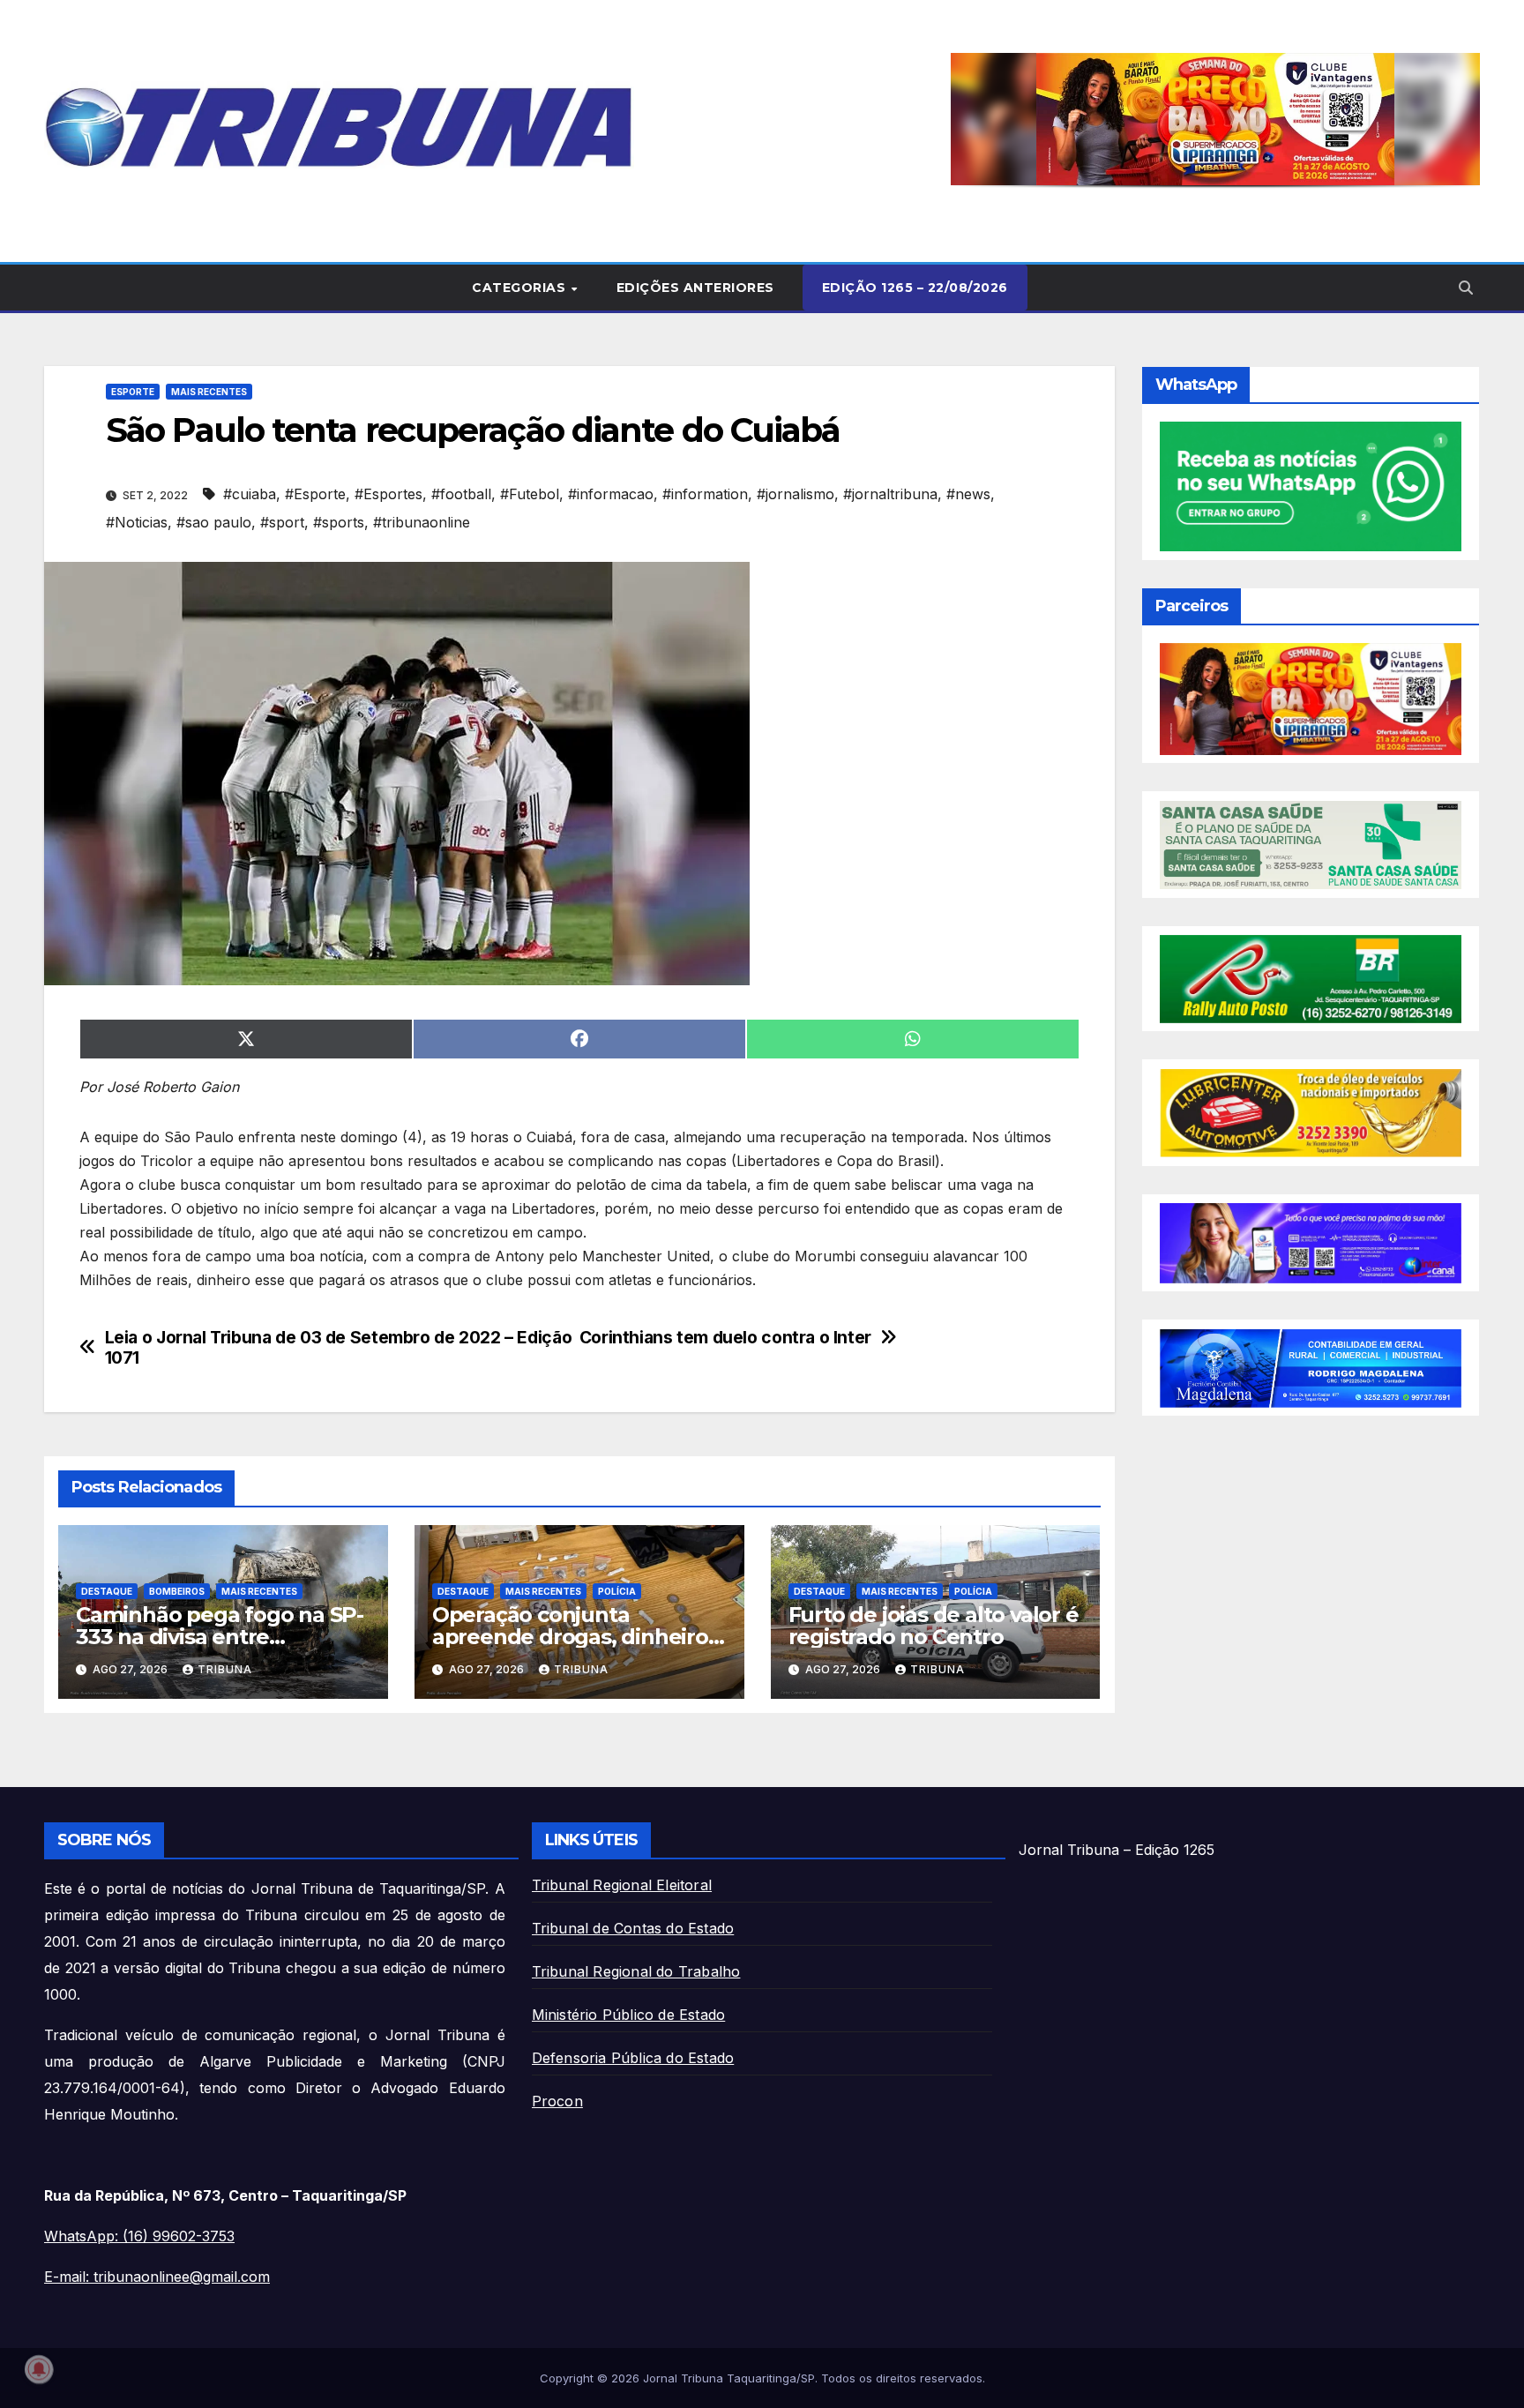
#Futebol (530, 494)
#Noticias (137, 522)
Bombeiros (177, 1591)
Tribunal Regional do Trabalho (636, 1971)
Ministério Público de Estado (629, 2015)
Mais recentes (209, 392)
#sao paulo (214, 522)
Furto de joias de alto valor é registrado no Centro (934, 1626)
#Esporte (315, 494)
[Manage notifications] (39, 2369)
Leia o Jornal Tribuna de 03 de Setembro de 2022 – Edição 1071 (339, 1348)
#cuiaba (250, 494)
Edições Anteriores (695, 288)
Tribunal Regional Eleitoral (622, 1885)
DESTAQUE (107, 1591)
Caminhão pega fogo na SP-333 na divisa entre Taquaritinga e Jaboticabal (220, 1637)
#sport (282, 522)
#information (705, 494)
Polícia (617, 1591)
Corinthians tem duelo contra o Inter (725, 1338)
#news (968, 494)
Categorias (521, 288)
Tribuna (225, 1669)
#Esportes (388, 494)
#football (461, 494)
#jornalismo (796, 494)
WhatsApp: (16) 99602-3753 (139, 2236)
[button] (1215, 119)
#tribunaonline (422, 522)
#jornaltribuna (890, 494)
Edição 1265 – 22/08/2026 (915, 288)
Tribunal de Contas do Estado (633, 1928)
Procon (557, 2101)
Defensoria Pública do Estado (633, 2058)
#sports (339, 522)
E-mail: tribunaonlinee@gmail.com (157, 2277)
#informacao (611, 494)
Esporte (133, 392)
